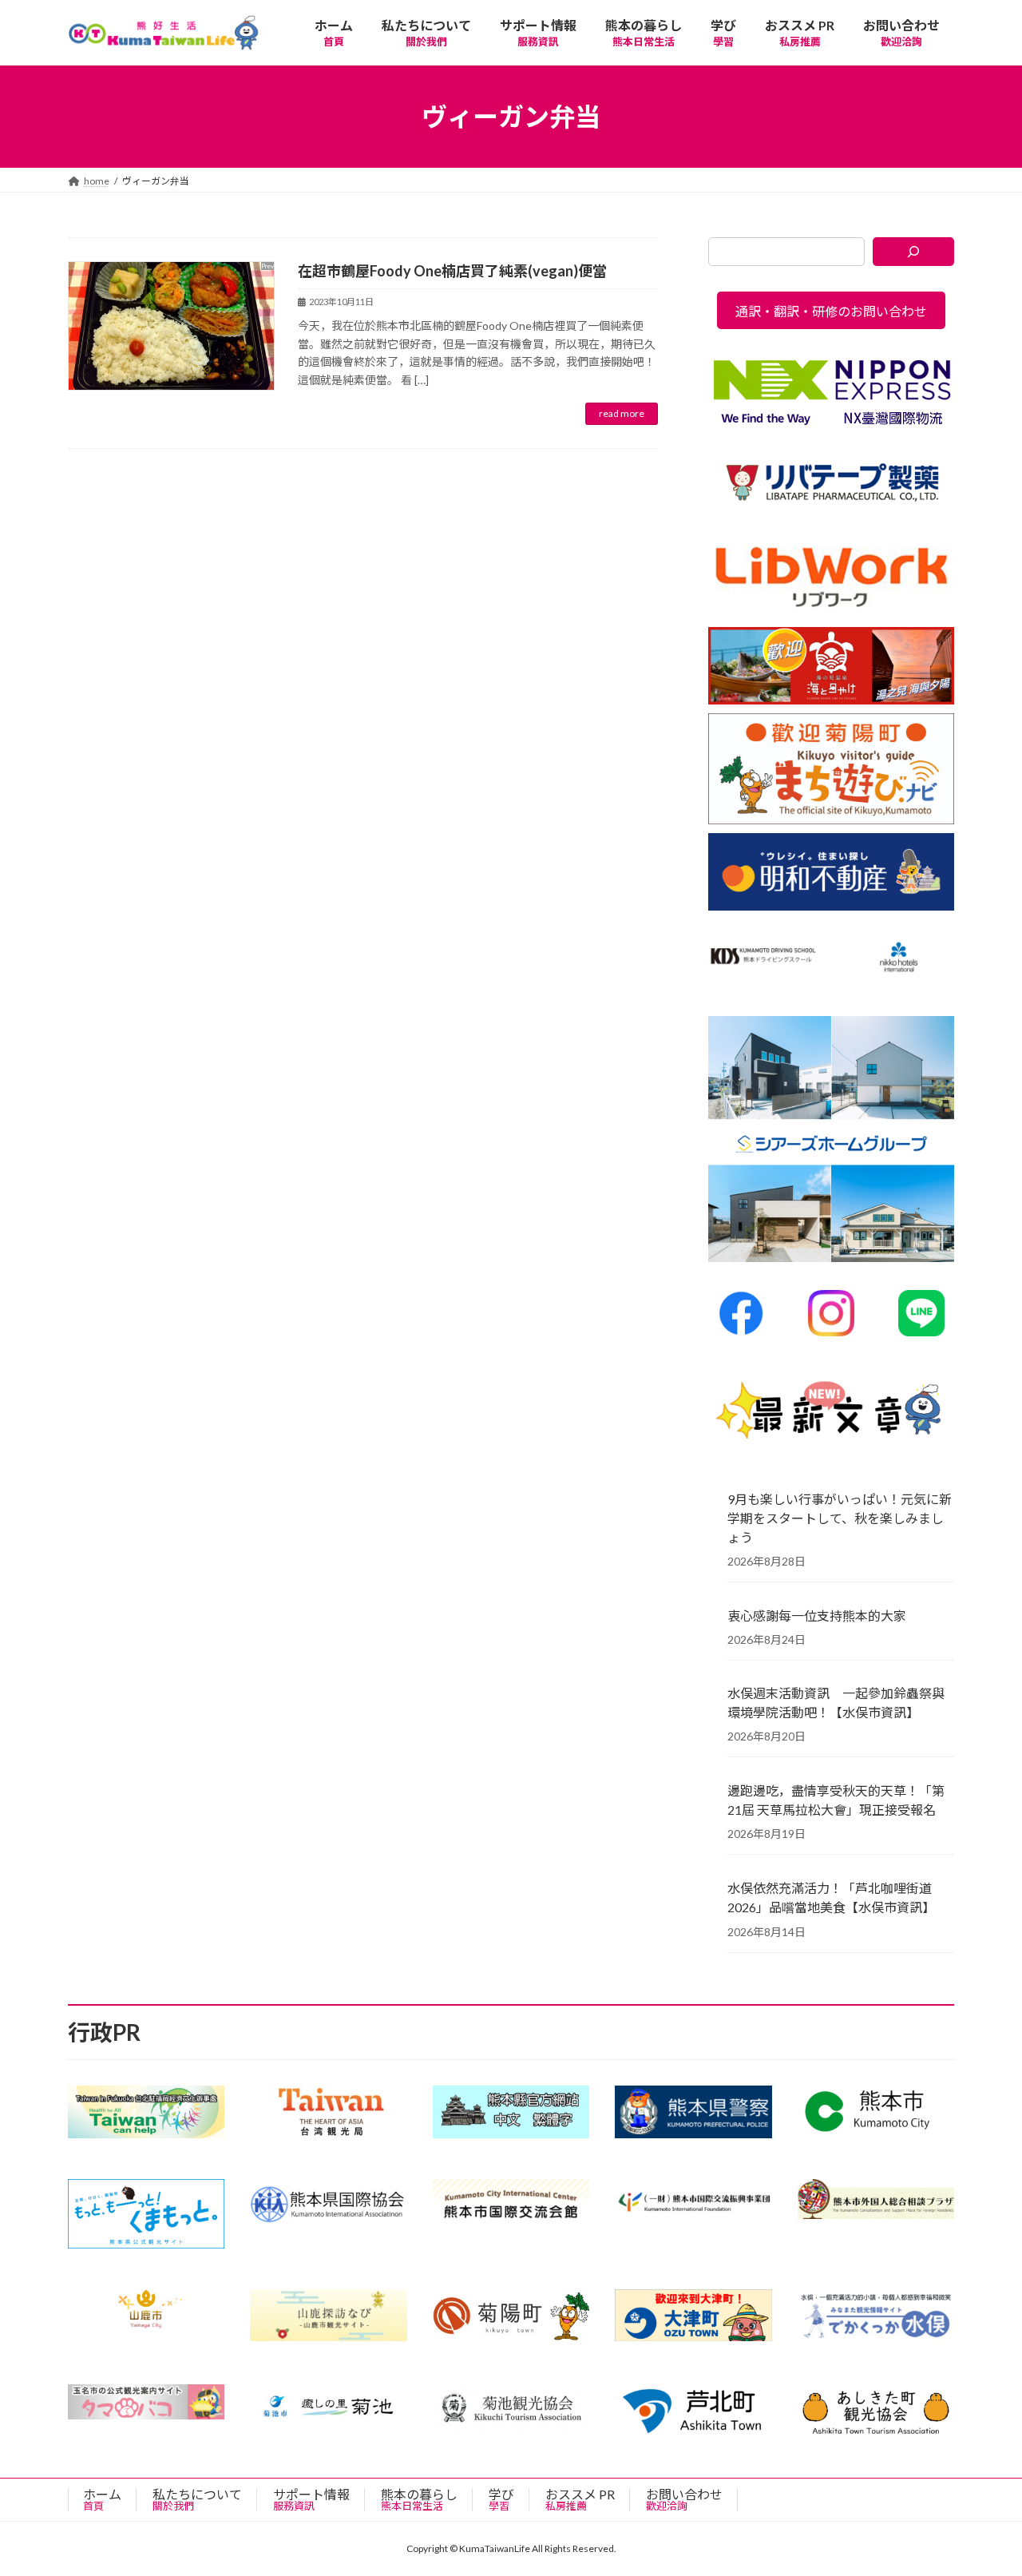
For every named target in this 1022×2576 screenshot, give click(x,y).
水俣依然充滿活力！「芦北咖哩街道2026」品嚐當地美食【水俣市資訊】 (831, 1897)
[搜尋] (914, 252)
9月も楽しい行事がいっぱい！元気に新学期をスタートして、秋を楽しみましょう (840, 1518)
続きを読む (622, 414)
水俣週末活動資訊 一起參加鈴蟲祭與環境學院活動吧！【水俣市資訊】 (836, 1703)
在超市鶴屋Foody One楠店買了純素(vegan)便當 (452, 271)
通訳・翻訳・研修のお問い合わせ (831, 311)
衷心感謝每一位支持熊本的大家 (817, 1615)
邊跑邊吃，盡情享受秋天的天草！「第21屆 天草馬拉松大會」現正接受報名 (836, 1800)
